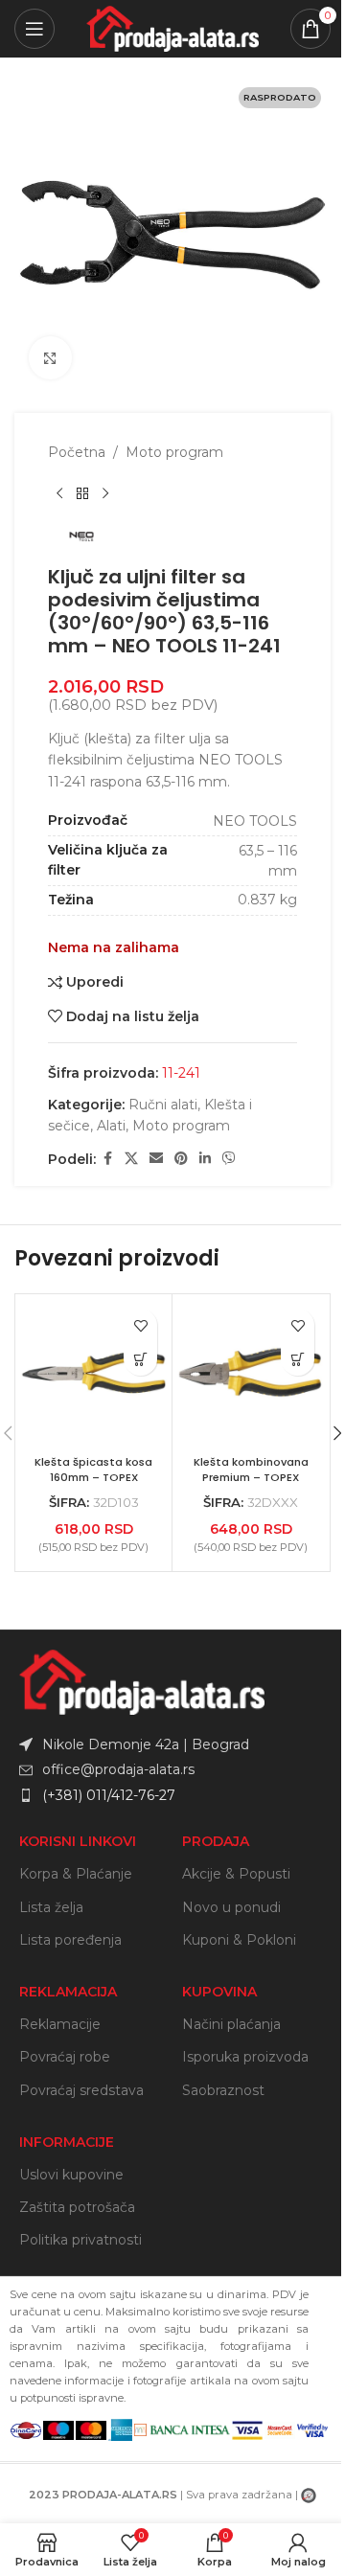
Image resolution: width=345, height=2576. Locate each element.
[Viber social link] (229, 1159)
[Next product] (105, 493)
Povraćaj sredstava (81, 2090)
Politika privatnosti (80, 2240)
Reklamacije (60, 2024)
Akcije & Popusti (236, 1874)
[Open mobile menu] (34, 29)
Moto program (174, 452)
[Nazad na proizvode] (82, 493)
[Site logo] (172, 28)
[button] (140, 1359)
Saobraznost (223, 2090)
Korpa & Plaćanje (76, 1874)
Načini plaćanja (231, 2024)
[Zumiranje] (50, 358)
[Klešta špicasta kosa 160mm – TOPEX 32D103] (93, 1372)
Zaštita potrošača (77, 2207)
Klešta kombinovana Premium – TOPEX (251, 1470)
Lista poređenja (70, 1940)
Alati (111, 1126)
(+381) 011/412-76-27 (109, 1795)
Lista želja (51, 1907)
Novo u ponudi (231, 1907)
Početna (77, 452)
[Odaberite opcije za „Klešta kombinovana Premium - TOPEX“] (298, 1359)
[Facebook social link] (107, 1159)
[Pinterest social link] (181, 1159)
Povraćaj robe (65, 2057)
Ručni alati (163, 1105)
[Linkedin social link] (205, 1159)
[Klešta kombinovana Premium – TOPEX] (251, 1372)
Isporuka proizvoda (245, 2057)
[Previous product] (59, 493)
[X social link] (131, 1159)
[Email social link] (156, 1159)
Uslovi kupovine (71, 2175)
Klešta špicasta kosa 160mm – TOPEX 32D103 (93, 1477)
